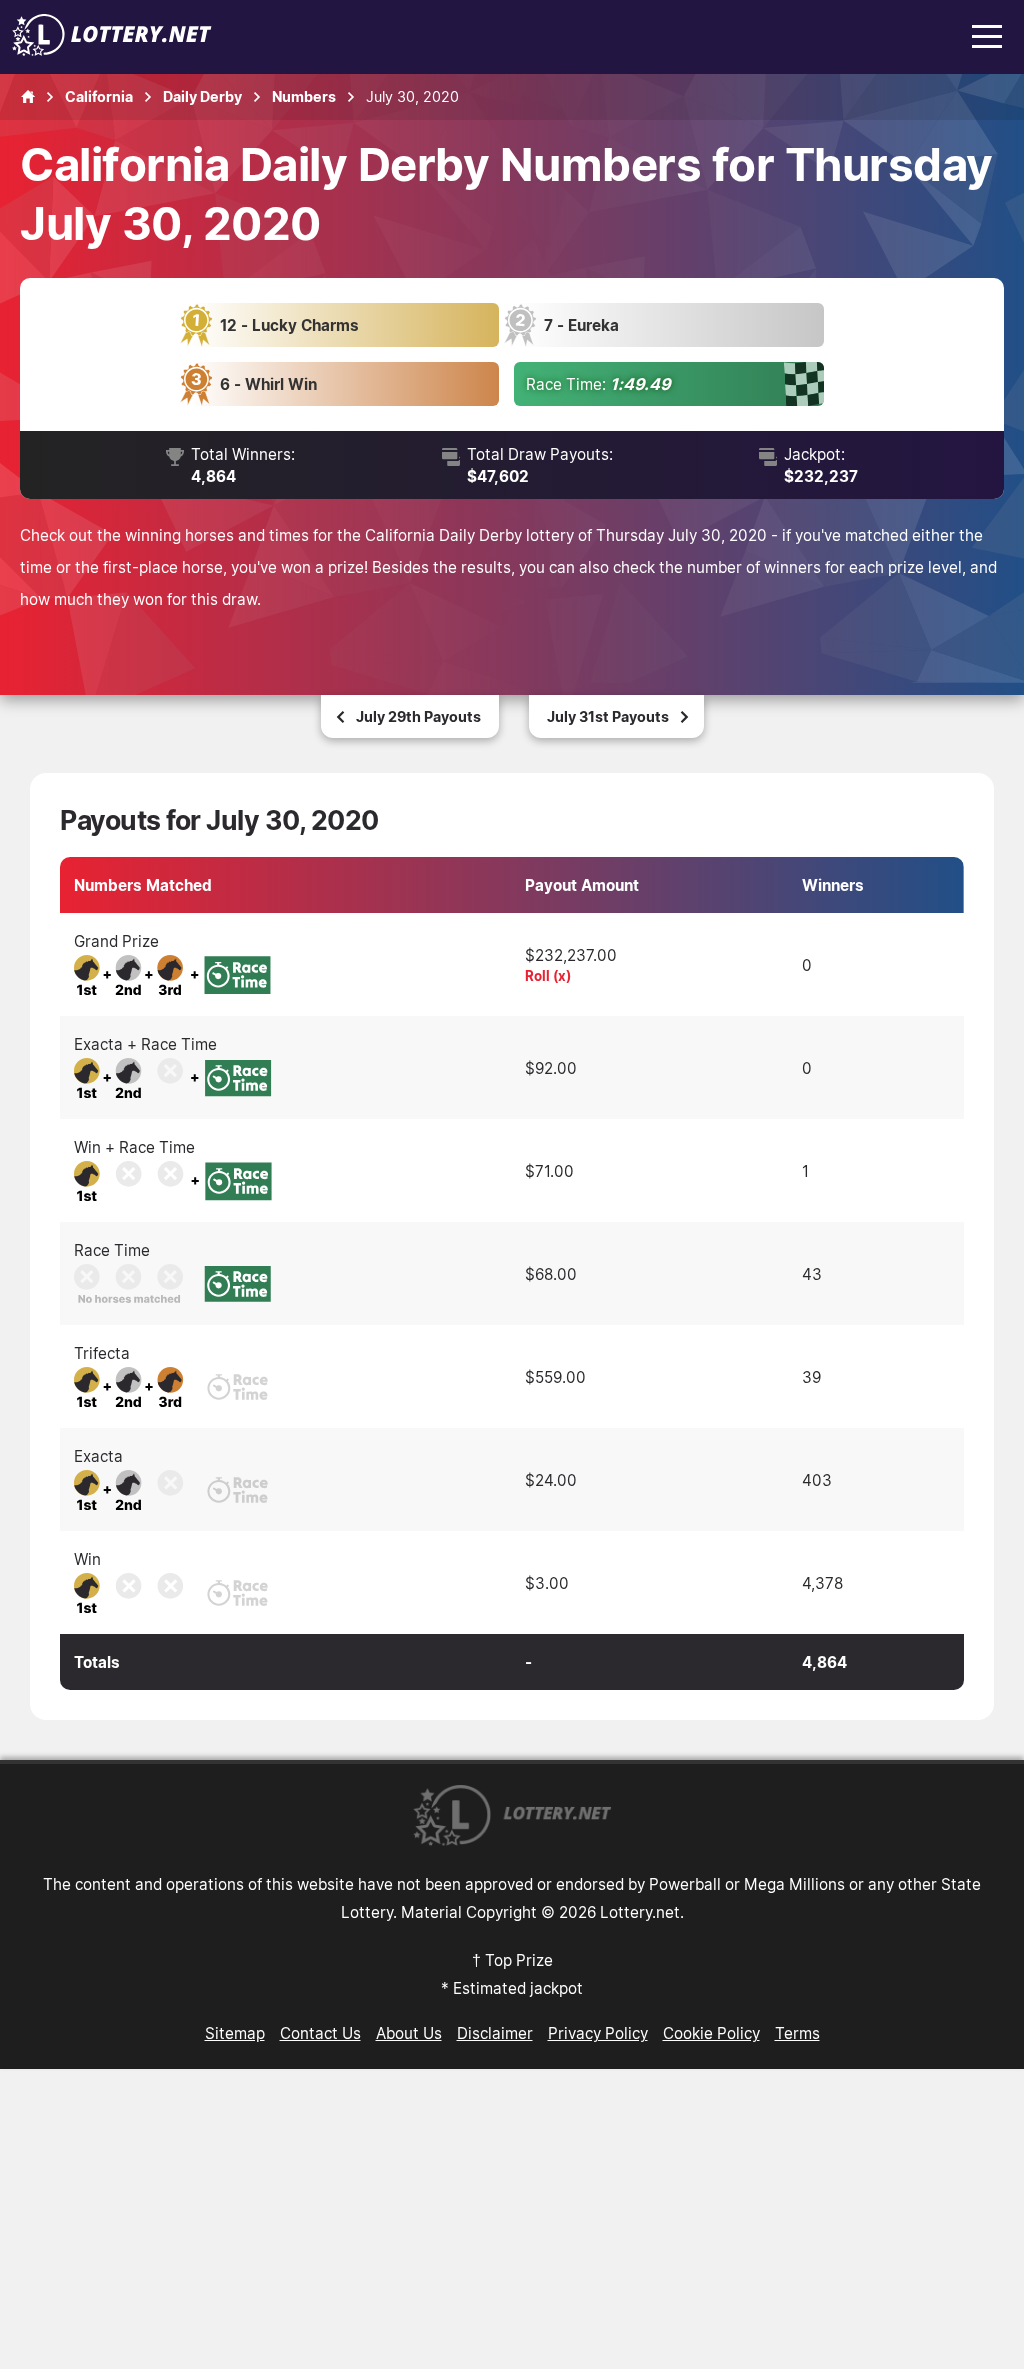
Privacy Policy (598, 2033)
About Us (409, 2033)
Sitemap (235, 2033)
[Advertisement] (512, 2219)
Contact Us (320, 2033)
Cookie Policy (711, 2033)
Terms (797, 2033)
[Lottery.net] (112, 50)
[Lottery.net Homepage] (28, 97)
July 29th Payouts (418, 716)
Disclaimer (495, 2033)
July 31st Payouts (608, 716)
